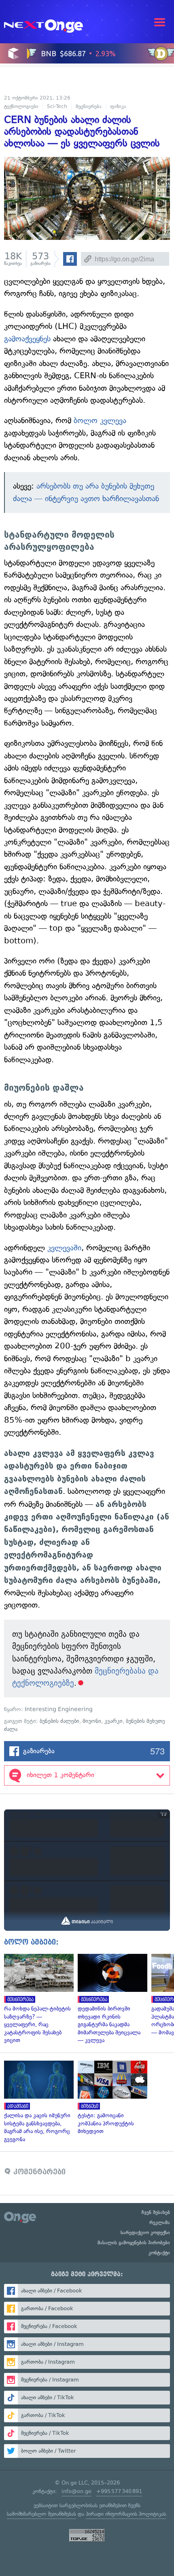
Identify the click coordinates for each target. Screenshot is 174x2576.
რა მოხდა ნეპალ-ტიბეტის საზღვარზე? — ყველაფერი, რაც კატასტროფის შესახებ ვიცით (37, 1999)
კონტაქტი (159, 2253)
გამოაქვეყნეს (27, 339)
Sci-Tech (57, 106)
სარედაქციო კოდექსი (145, 2233)
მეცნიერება (89, 106)
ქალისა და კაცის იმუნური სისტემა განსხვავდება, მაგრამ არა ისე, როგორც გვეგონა (37, 2102)
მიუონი (92, 1721)
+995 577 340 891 (119, 2491)
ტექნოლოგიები (21, 106)
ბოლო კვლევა (100, 421)
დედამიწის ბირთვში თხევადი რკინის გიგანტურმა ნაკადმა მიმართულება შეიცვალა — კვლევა (110, 1999)
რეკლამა (160, 2222)
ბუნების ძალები (59, 1721)
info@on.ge (76, 2491)
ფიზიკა (118, 106)
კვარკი (114, 1721)
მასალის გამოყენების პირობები (134, 2243)
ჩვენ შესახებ (156, 2212)
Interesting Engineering (59, 1709)
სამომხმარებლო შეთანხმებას (41, 2514)
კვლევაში (64, 1248)
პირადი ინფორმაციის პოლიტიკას (126, 2514)
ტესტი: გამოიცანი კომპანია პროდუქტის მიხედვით (110, 2098)
